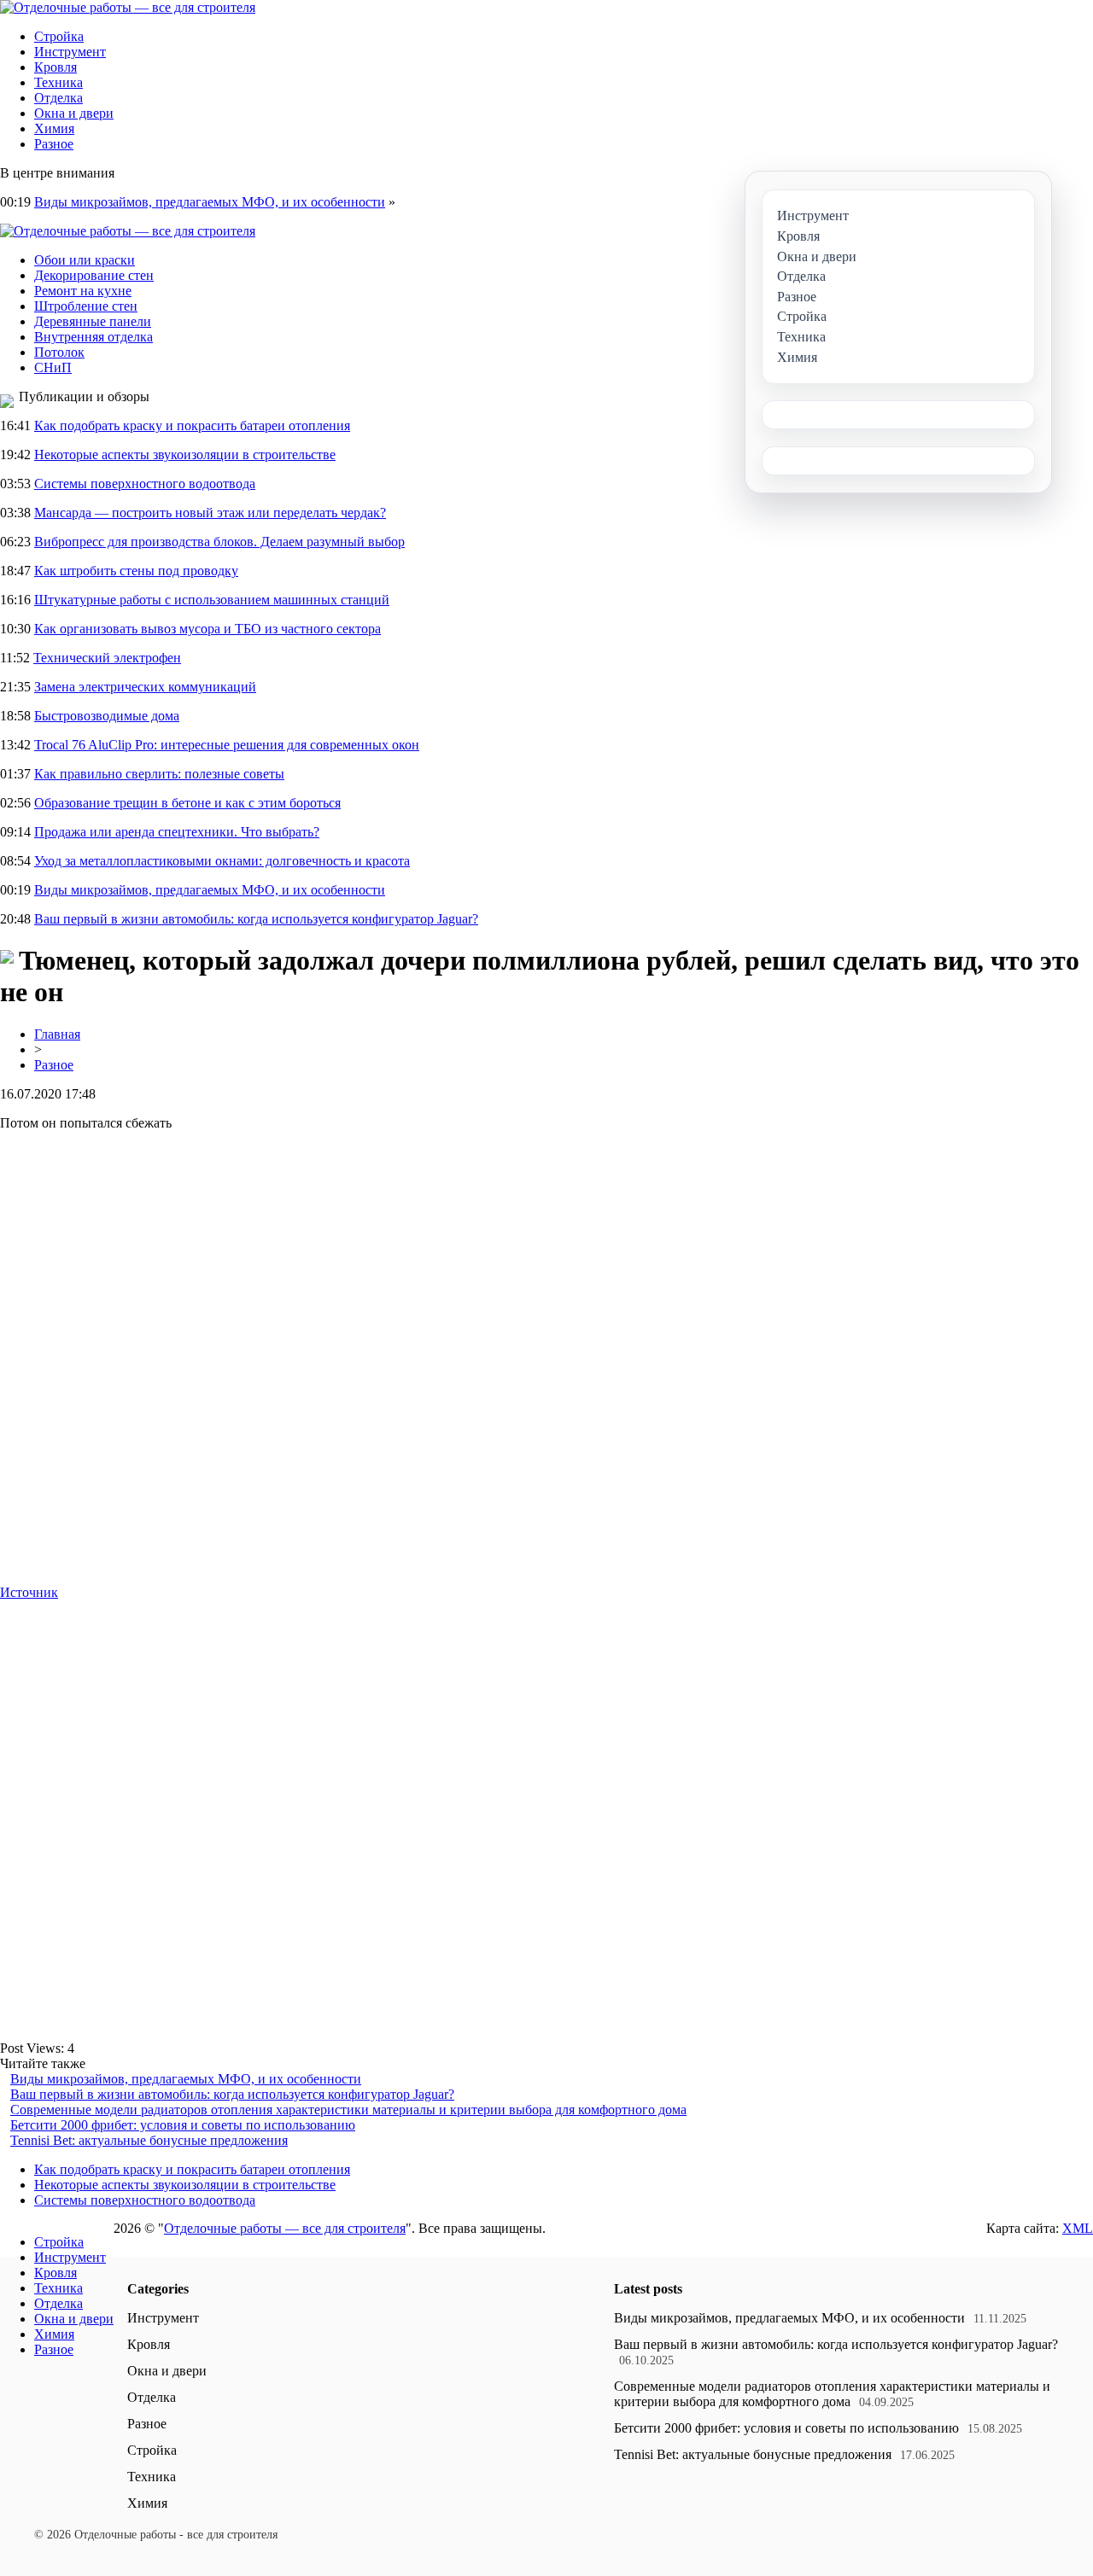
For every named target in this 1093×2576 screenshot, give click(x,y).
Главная (57, 1034)
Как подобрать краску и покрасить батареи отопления (192, 425)
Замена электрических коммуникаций (145, 687)
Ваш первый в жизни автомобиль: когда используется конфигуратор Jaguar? (256, 919)
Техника (58, 82)
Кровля (56, 67)
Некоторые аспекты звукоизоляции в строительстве (185, 455)
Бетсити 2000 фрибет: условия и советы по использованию (183, 2125)
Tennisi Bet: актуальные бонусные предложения (149, 2140)
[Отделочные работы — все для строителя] (128, 7)
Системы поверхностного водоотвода (145, 484)
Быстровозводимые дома (107, 716)
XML (1078, 2228)
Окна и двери (74, 113)
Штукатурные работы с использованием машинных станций (212, 600)
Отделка (58, 98)
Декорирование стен (94, 275)
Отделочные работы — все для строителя (285, 2228)
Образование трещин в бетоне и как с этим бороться (187, 803)
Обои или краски (85, 260)
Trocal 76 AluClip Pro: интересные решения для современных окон (227, 745)
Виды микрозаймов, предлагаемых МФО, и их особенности (210, 202)
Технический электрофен (107, 658)
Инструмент (70, 52)
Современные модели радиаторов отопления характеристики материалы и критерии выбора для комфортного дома (348, 2110)
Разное (54, 144)
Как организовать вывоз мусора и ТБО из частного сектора (207, 629)
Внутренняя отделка (94, 337)
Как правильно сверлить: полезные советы (159, 774)
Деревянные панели (93, 321)
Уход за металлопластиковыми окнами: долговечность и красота (222, 861)
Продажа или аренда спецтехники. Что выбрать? (177, 832)
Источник (29, 1592)
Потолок (59, 352)
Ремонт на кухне (83, 291)
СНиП (53, 367)
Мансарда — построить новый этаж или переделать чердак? (210, 513)
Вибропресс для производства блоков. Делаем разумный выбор (219, 542)
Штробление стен (86, 306)
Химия (54, 128)
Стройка (59, 36)
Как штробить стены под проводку (136, 571)
